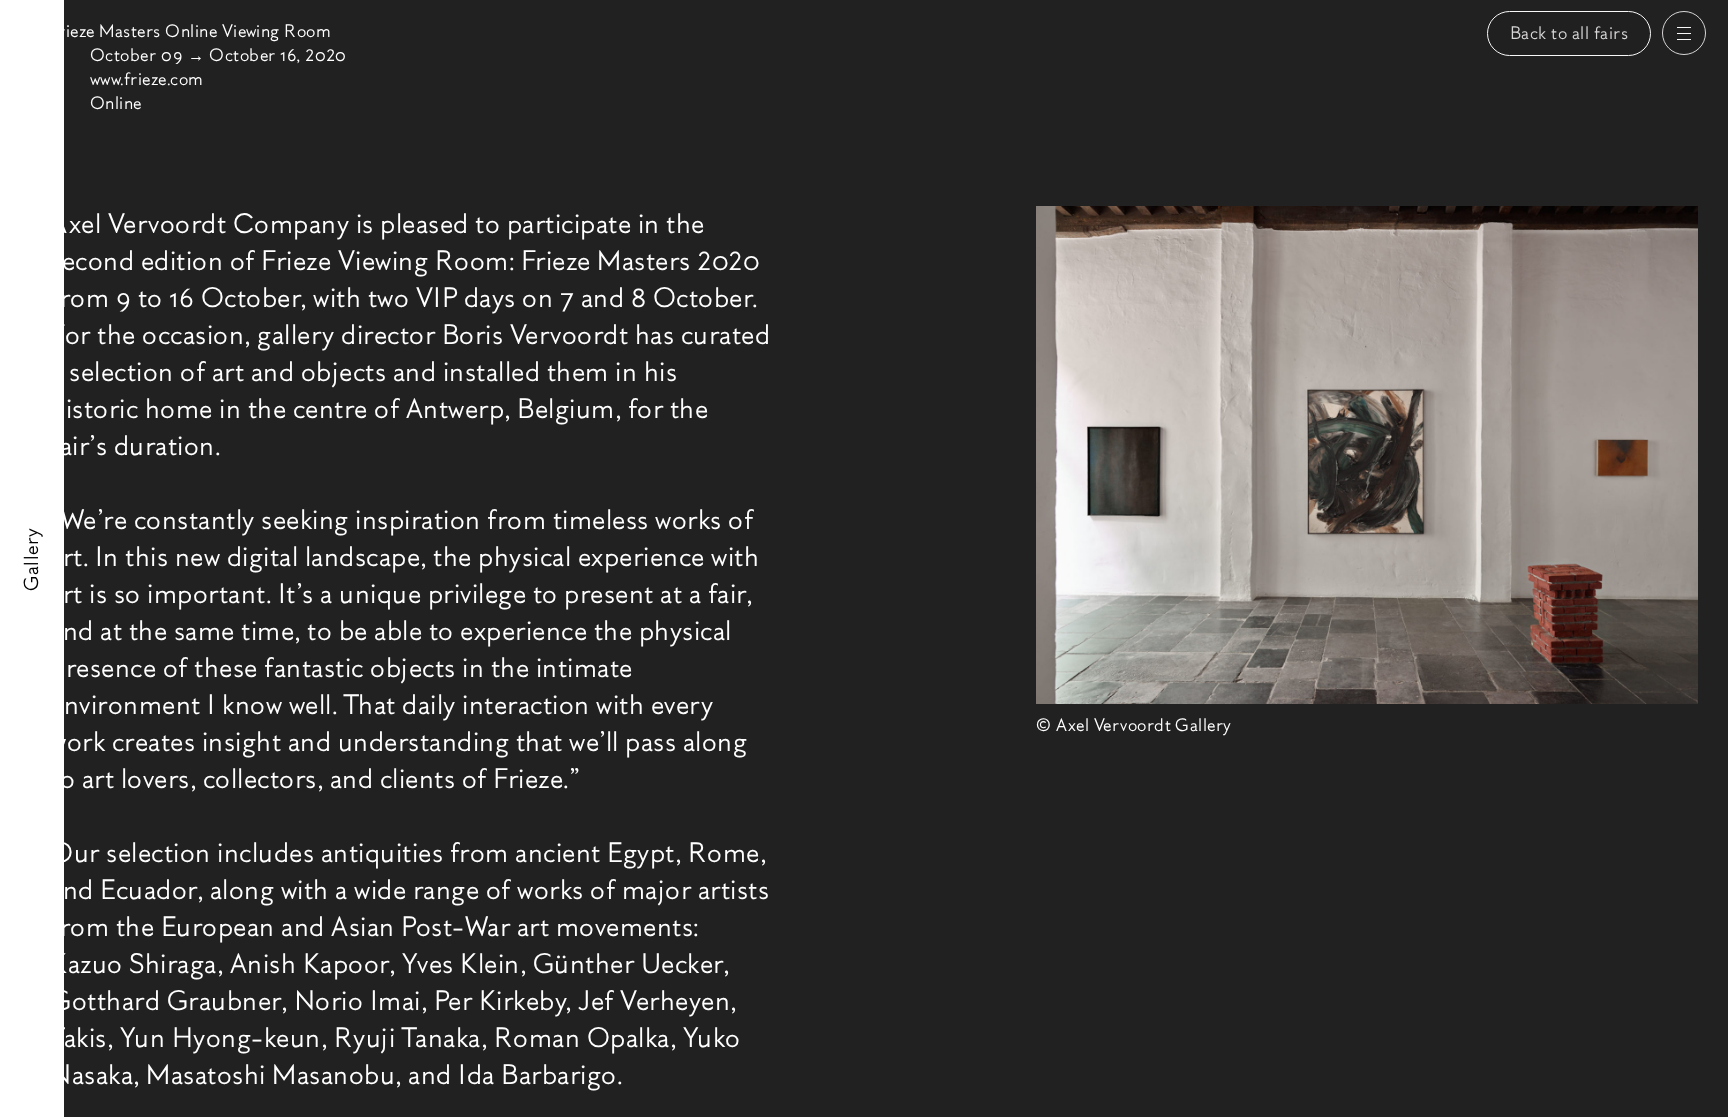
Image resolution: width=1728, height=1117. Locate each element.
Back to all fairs (1569, 33)
